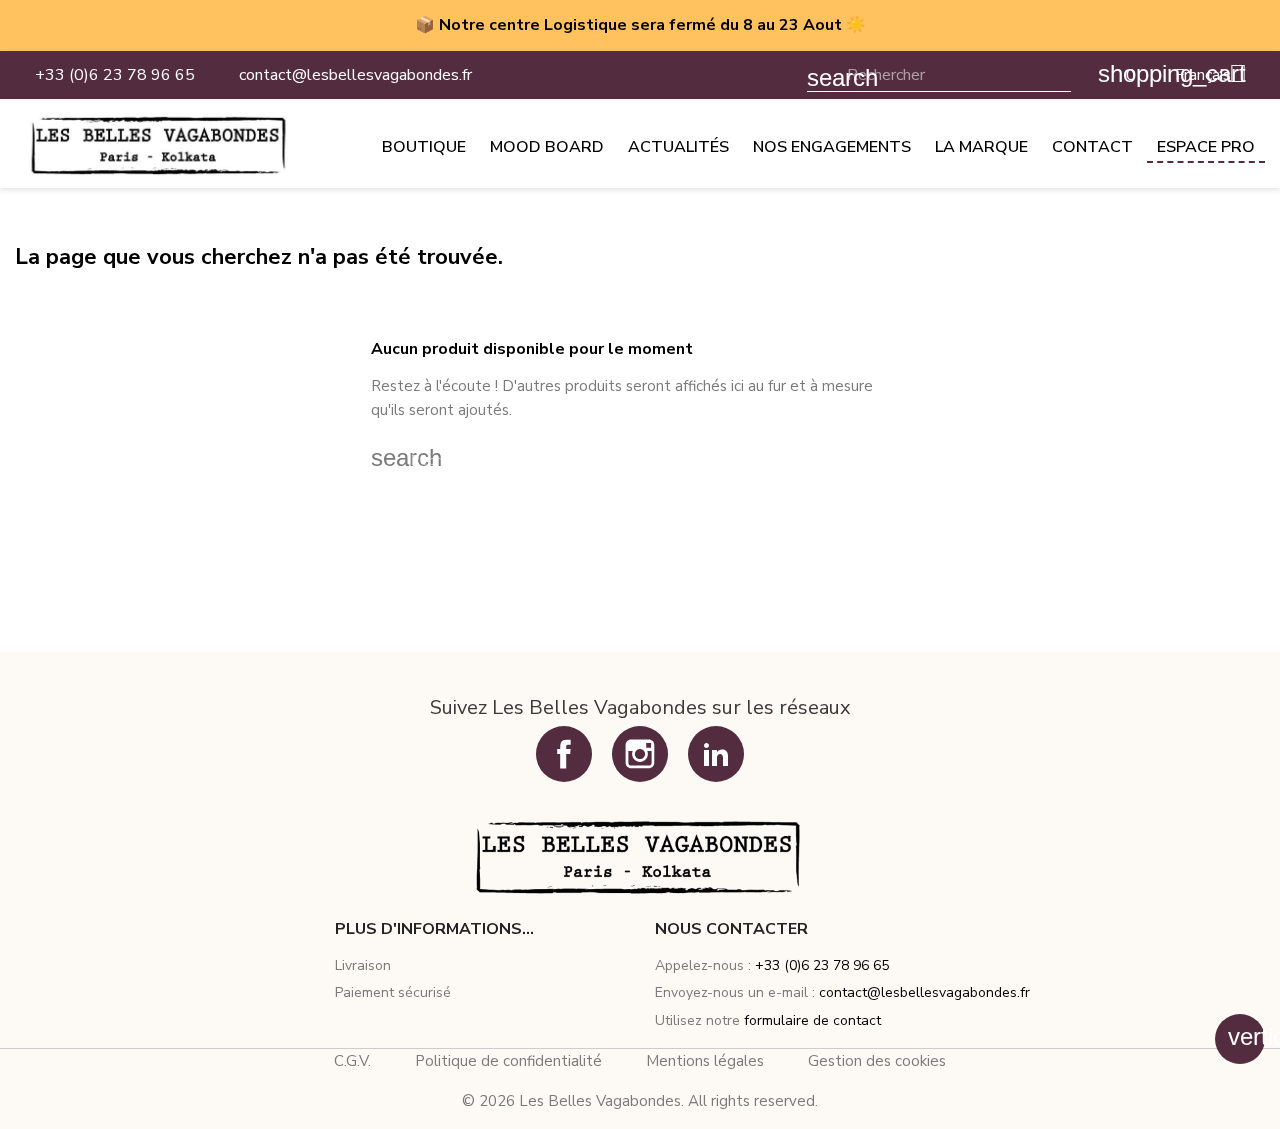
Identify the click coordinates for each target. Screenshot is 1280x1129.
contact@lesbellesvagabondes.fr (924, 992)
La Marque (981, 147)
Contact (1092, 147)
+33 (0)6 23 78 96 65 (822, 965)
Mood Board (547, 147)
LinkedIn (716, 754)
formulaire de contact (812, 1020)
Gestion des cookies (877, 1061)
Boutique (424, 147)
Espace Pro (1206, 147)
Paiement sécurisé (393, 992)
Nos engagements (832, 147)
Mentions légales (705, 1061)
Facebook (564, 754)
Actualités (678, 147)
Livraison (363, 965)
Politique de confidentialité (508, 1061)
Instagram (640, 754)
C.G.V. (352, 1061)
